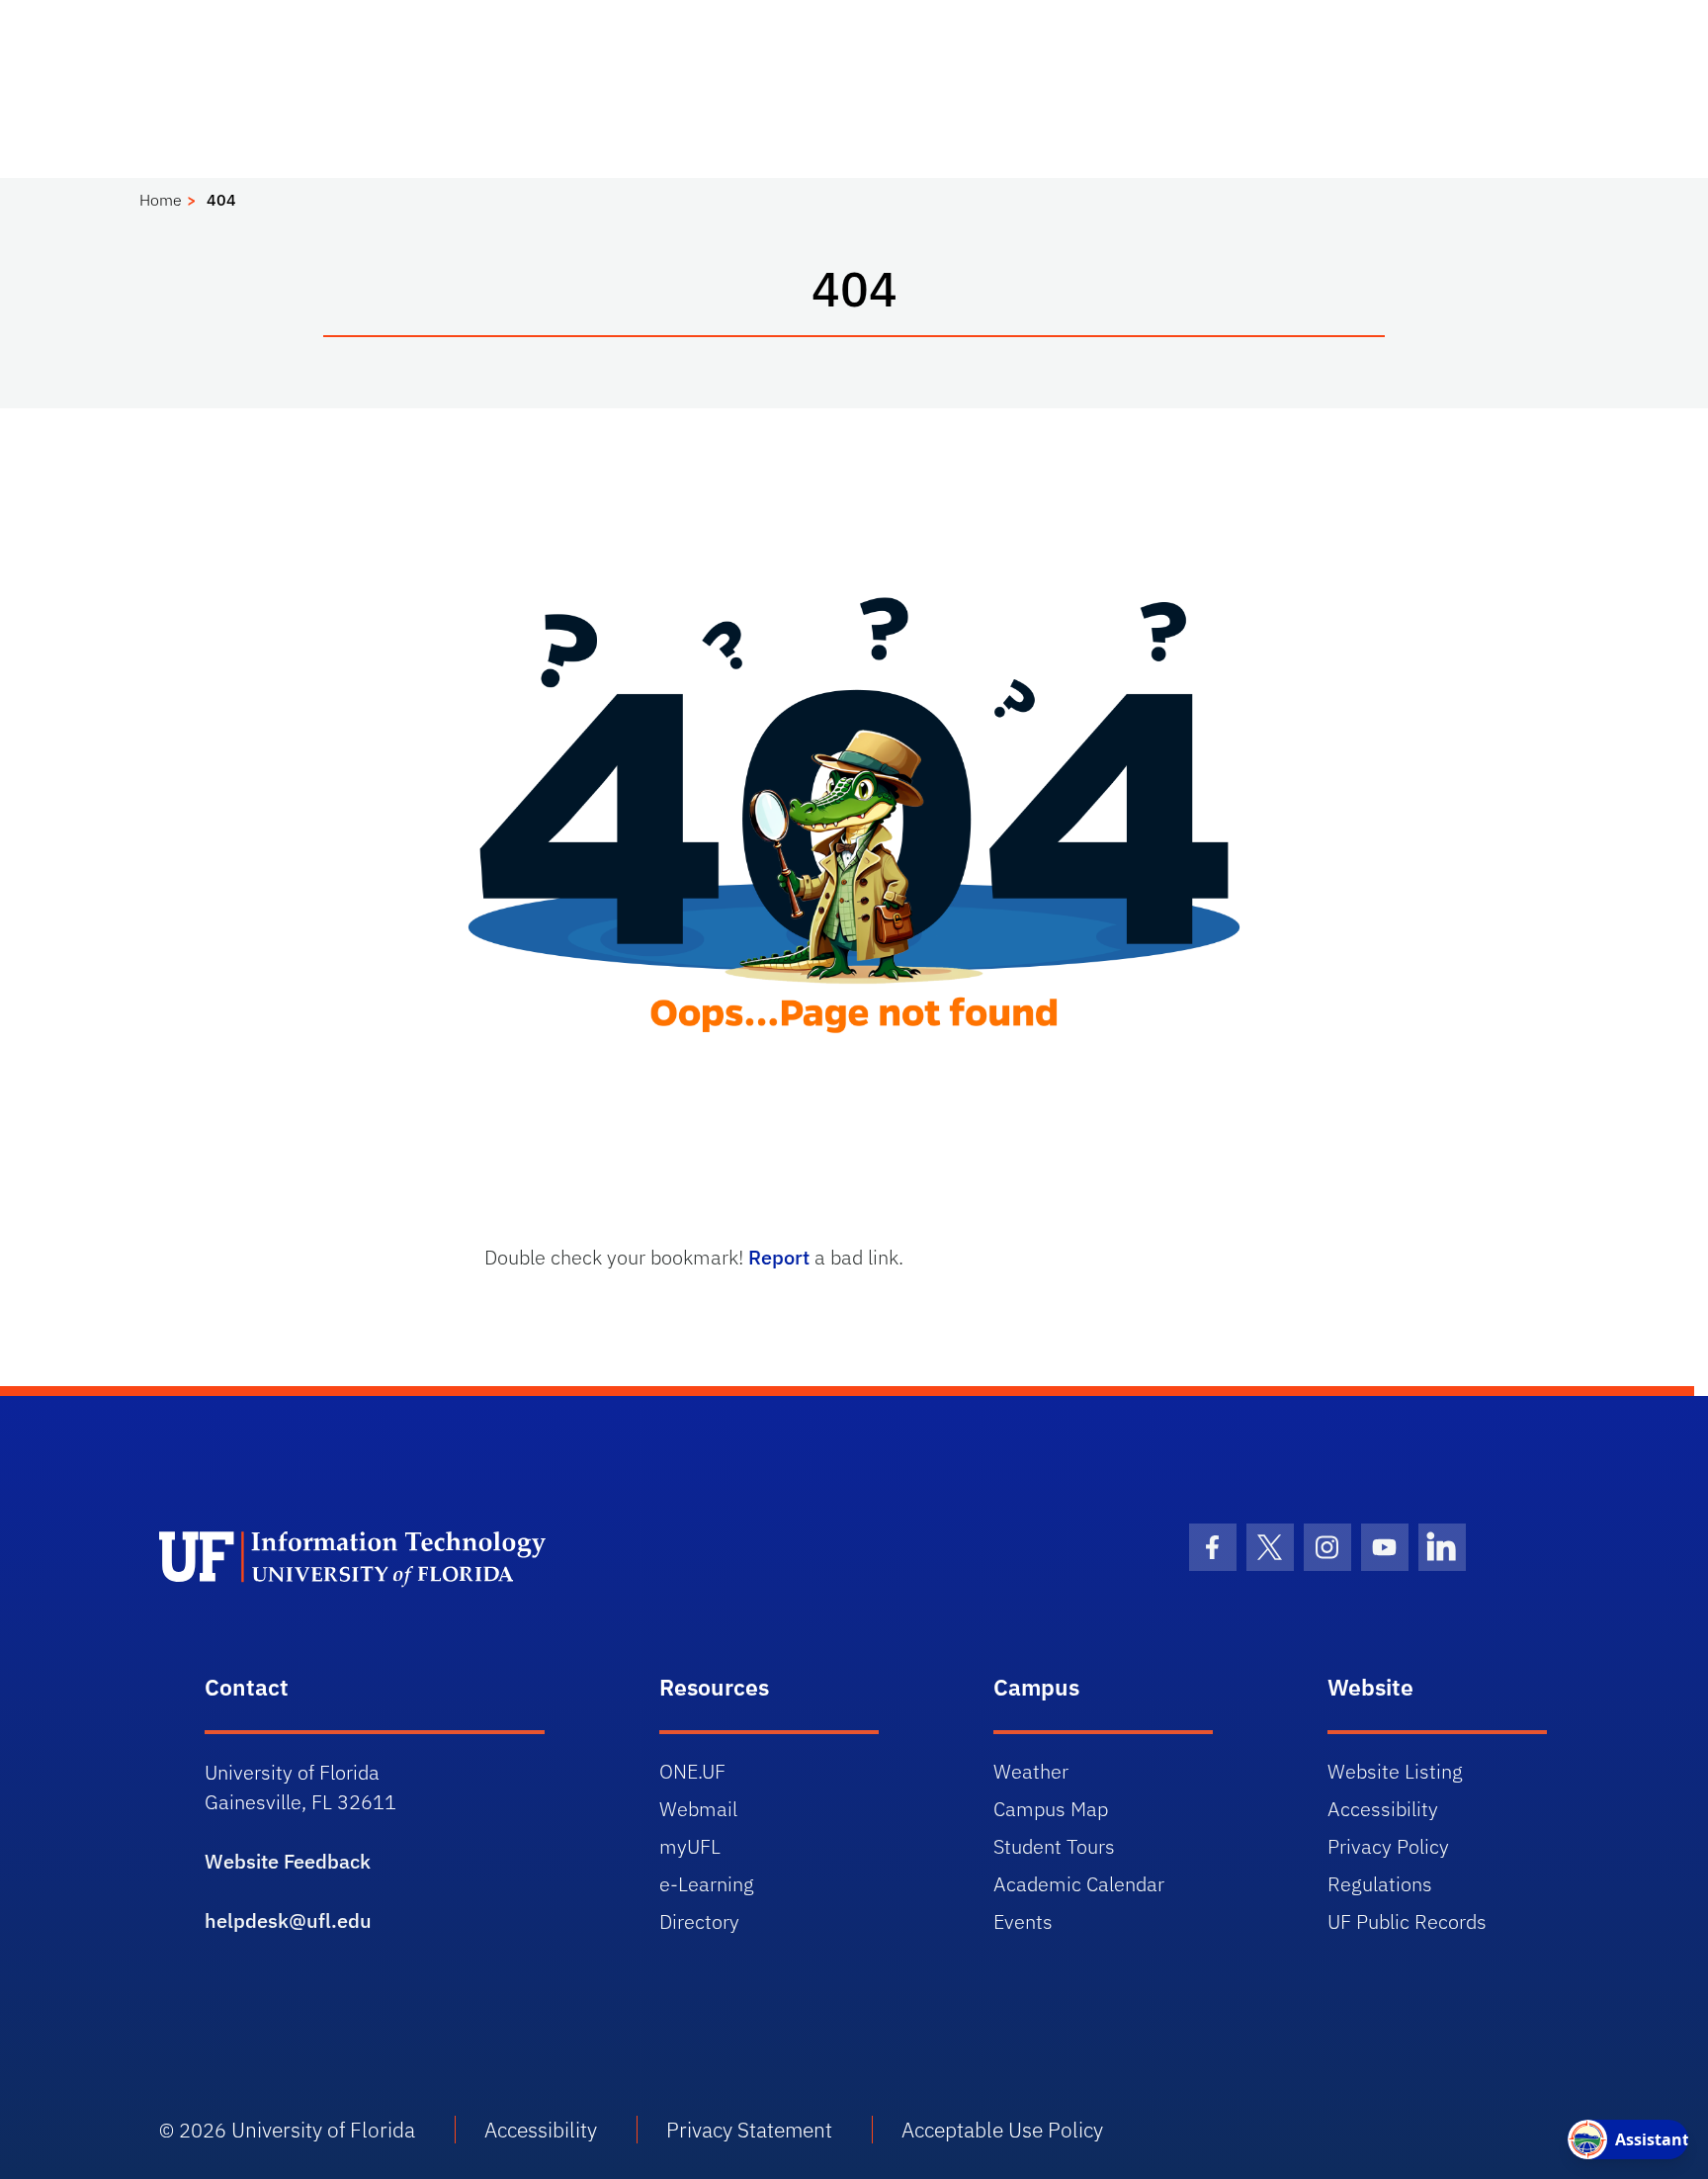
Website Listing (1395, 1771)
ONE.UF (692, 1771)
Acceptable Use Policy (1002, 2130)
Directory (699, 1921)
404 (221, 200)
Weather (1031, 1771)
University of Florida (323, 2130)
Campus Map (1051, 1809)
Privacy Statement (749, 2130)
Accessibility (1383, 1809)
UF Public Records (1407, 1921)
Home (161, 200)
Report (779, 1257)
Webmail (698, 1809)
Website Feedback (288, 1861)
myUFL (690, 1846)
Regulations (1380, 1884)
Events (1023, 1921)
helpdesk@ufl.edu (288, 1920)
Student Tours (1054, 1846)
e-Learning (707, 1884)
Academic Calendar (1079, 1884)
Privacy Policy (1388, 1846)
